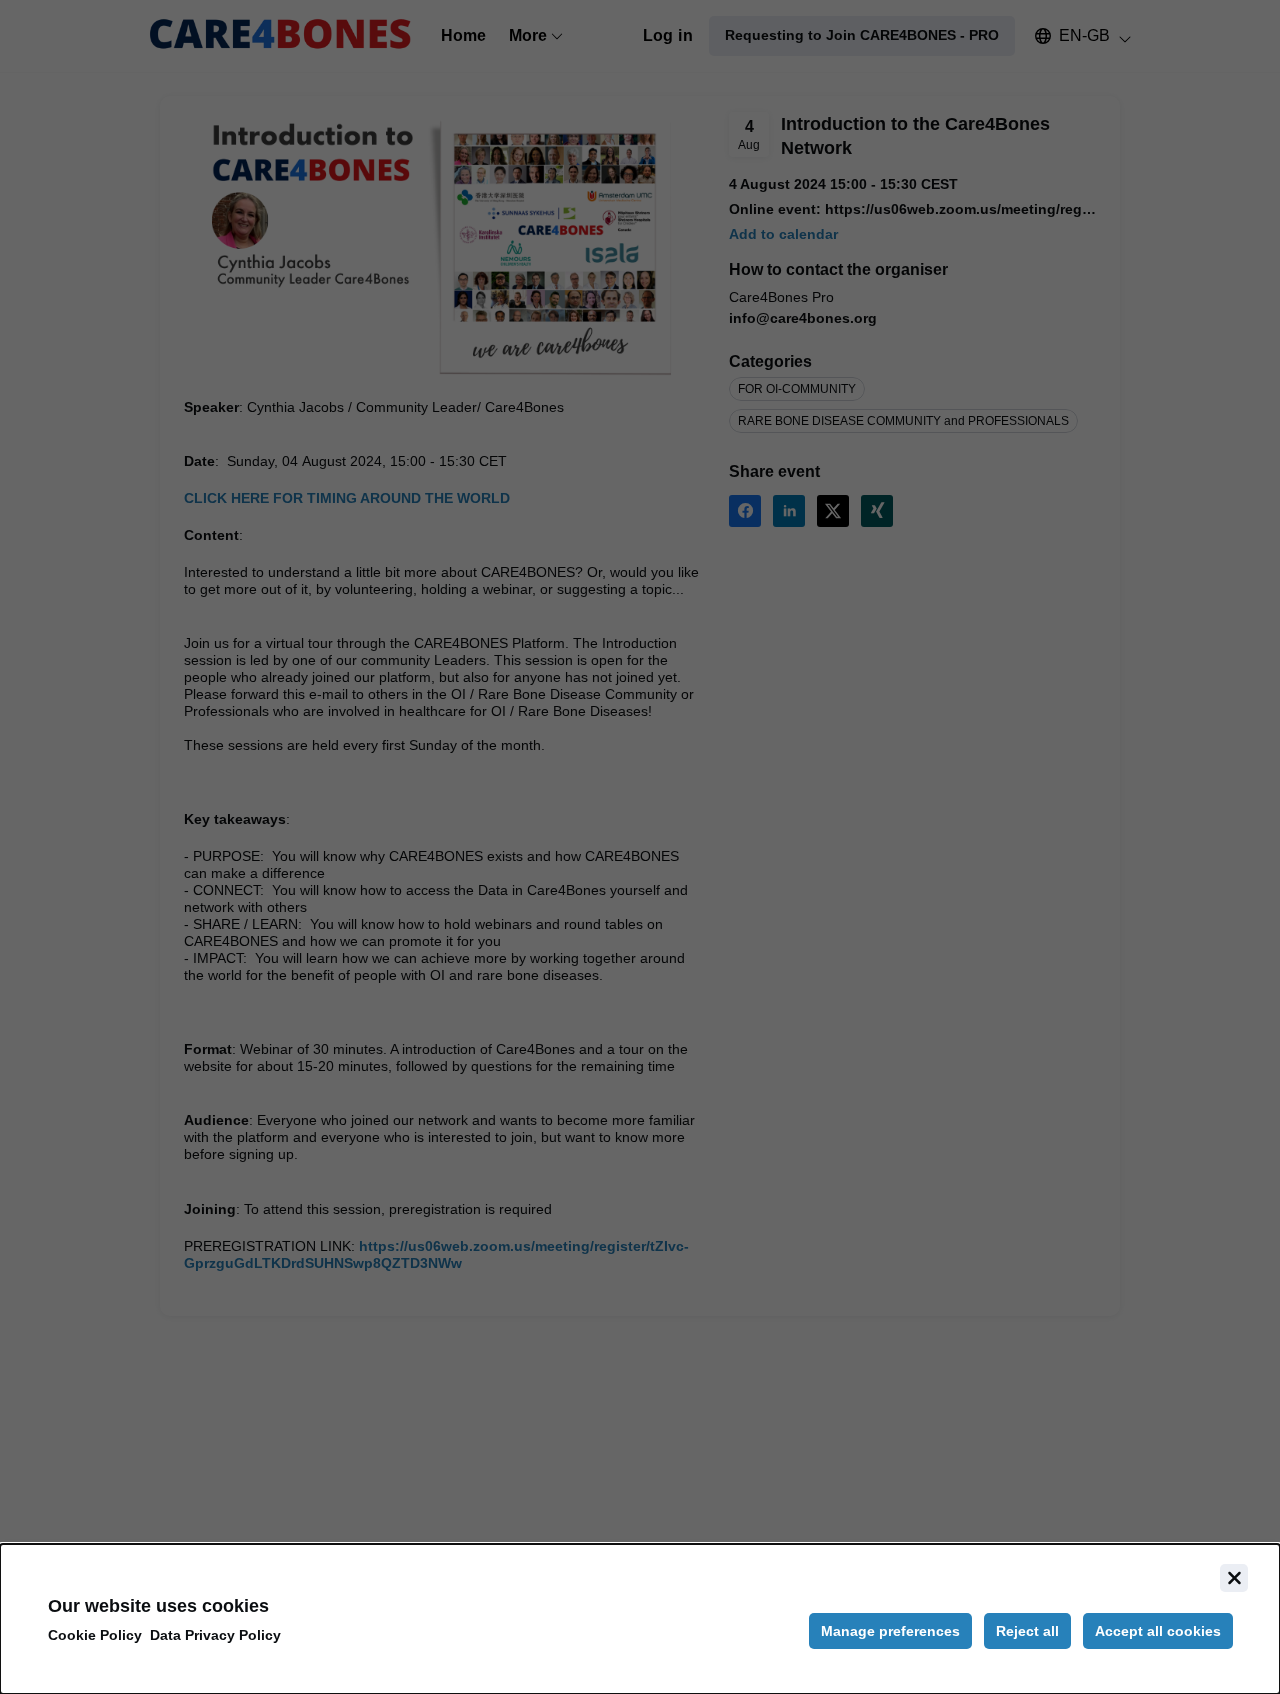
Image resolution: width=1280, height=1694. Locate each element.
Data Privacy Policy (215, 1635)
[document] (640, 1619)
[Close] (1234, 1578)
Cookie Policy (95, 1635)
